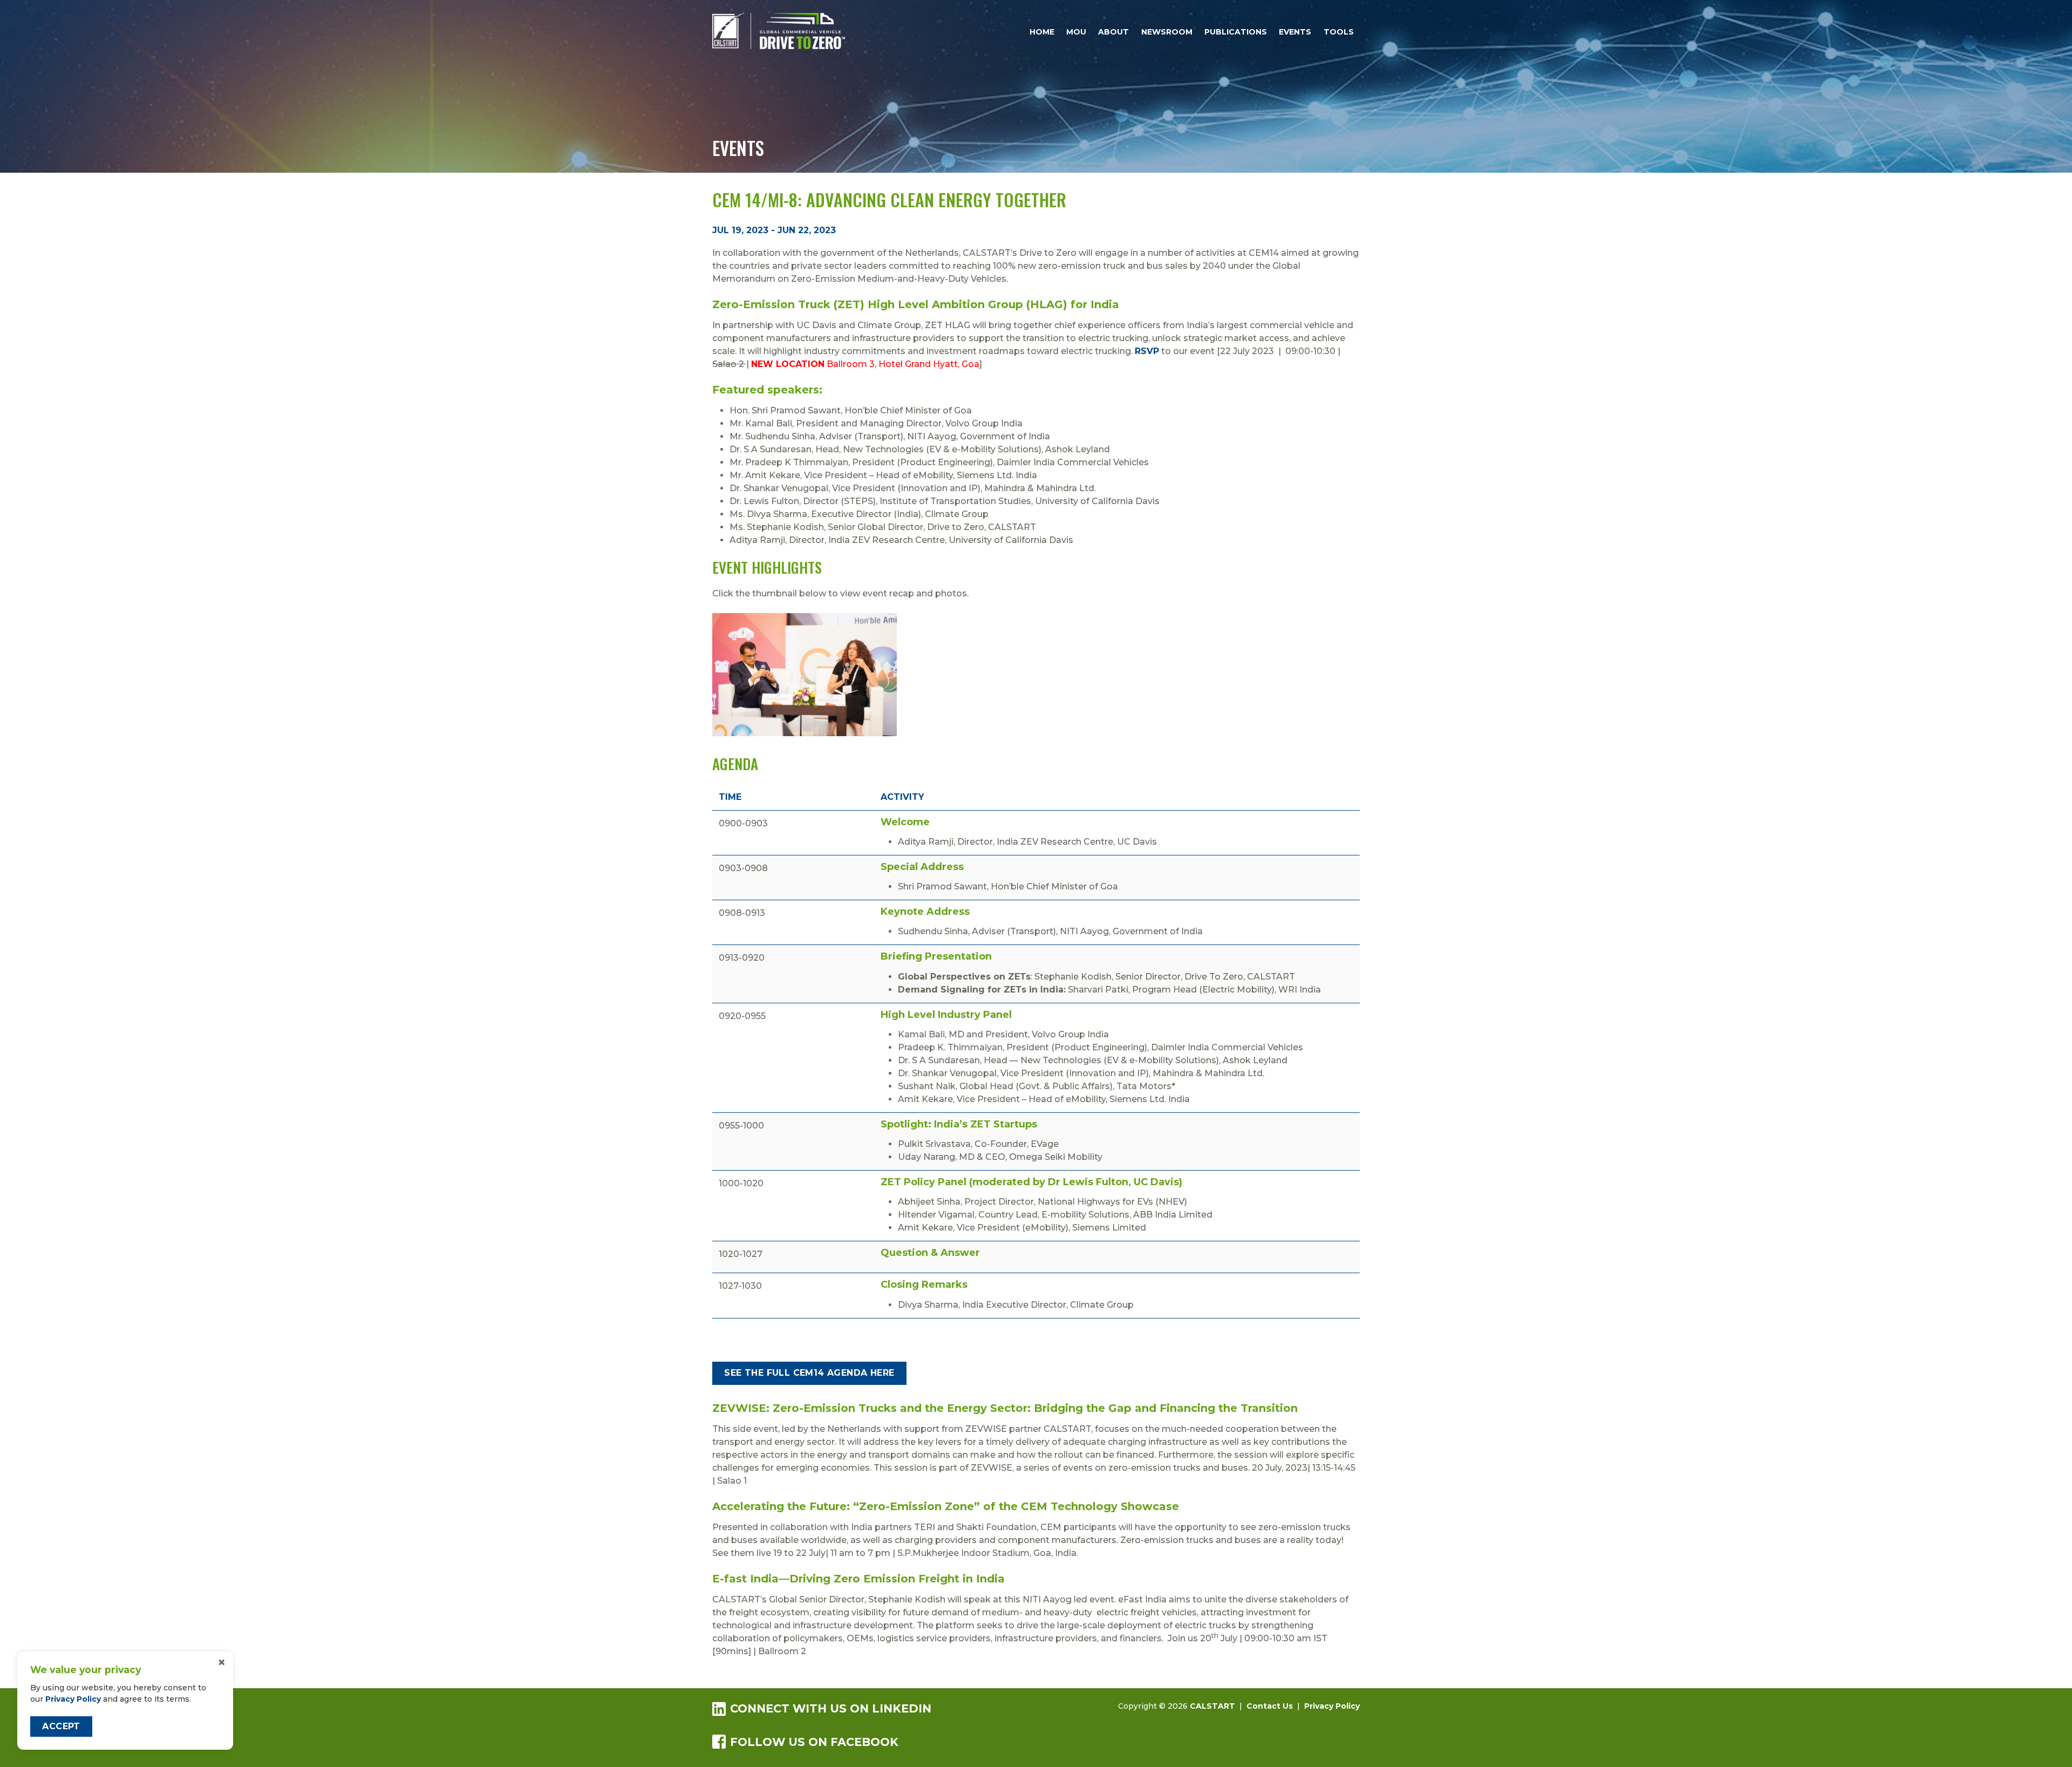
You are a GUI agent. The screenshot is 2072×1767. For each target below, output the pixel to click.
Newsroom (1167, 32)
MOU (1076, 32)
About (1113, 32)
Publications (1236, 32)
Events (1295, 32)
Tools (1339, 32)
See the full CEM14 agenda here (809, 1373)
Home (1042, 32)
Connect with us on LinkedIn (831, 1708)
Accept (61, 1726)
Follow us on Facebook (814, 1742)
